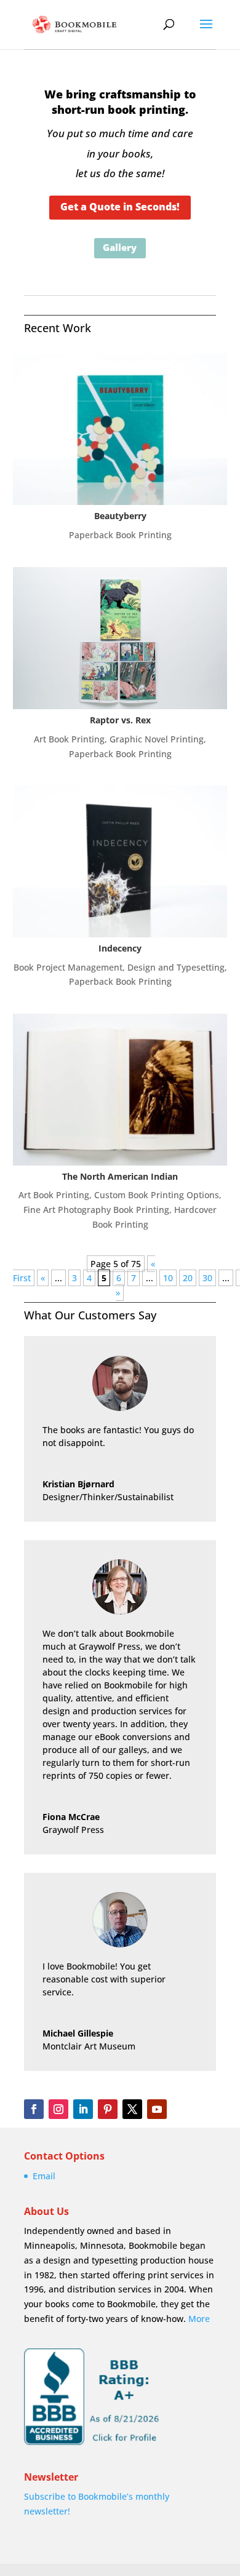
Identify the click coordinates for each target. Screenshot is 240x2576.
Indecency (120, 948)
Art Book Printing (69, 739)
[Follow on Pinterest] (108, 2109)
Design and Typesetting (176, 967)
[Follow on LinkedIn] (83, 2109)
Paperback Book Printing (120, 535)
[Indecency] (120, 861)
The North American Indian (120, 1176)
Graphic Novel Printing (157, 739)
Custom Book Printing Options (157, 1195)
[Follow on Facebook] (34, 2109)
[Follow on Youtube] (157, 2109)
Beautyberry (120, 516)
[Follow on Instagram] (58, 2109)
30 (207, 1278)
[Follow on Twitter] (132, 2109)
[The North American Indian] (120, 1089)
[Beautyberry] (120, 429)
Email (44, 2176)
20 (188, 1278)
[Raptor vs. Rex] (120, 638)
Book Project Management (68, 967)
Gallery (120, 247)
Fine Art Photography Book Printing (96, 1210)
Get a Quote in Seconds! (120, 207)
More (199, 2319)
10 (168, 1278)
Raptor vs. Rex (120, 720)
